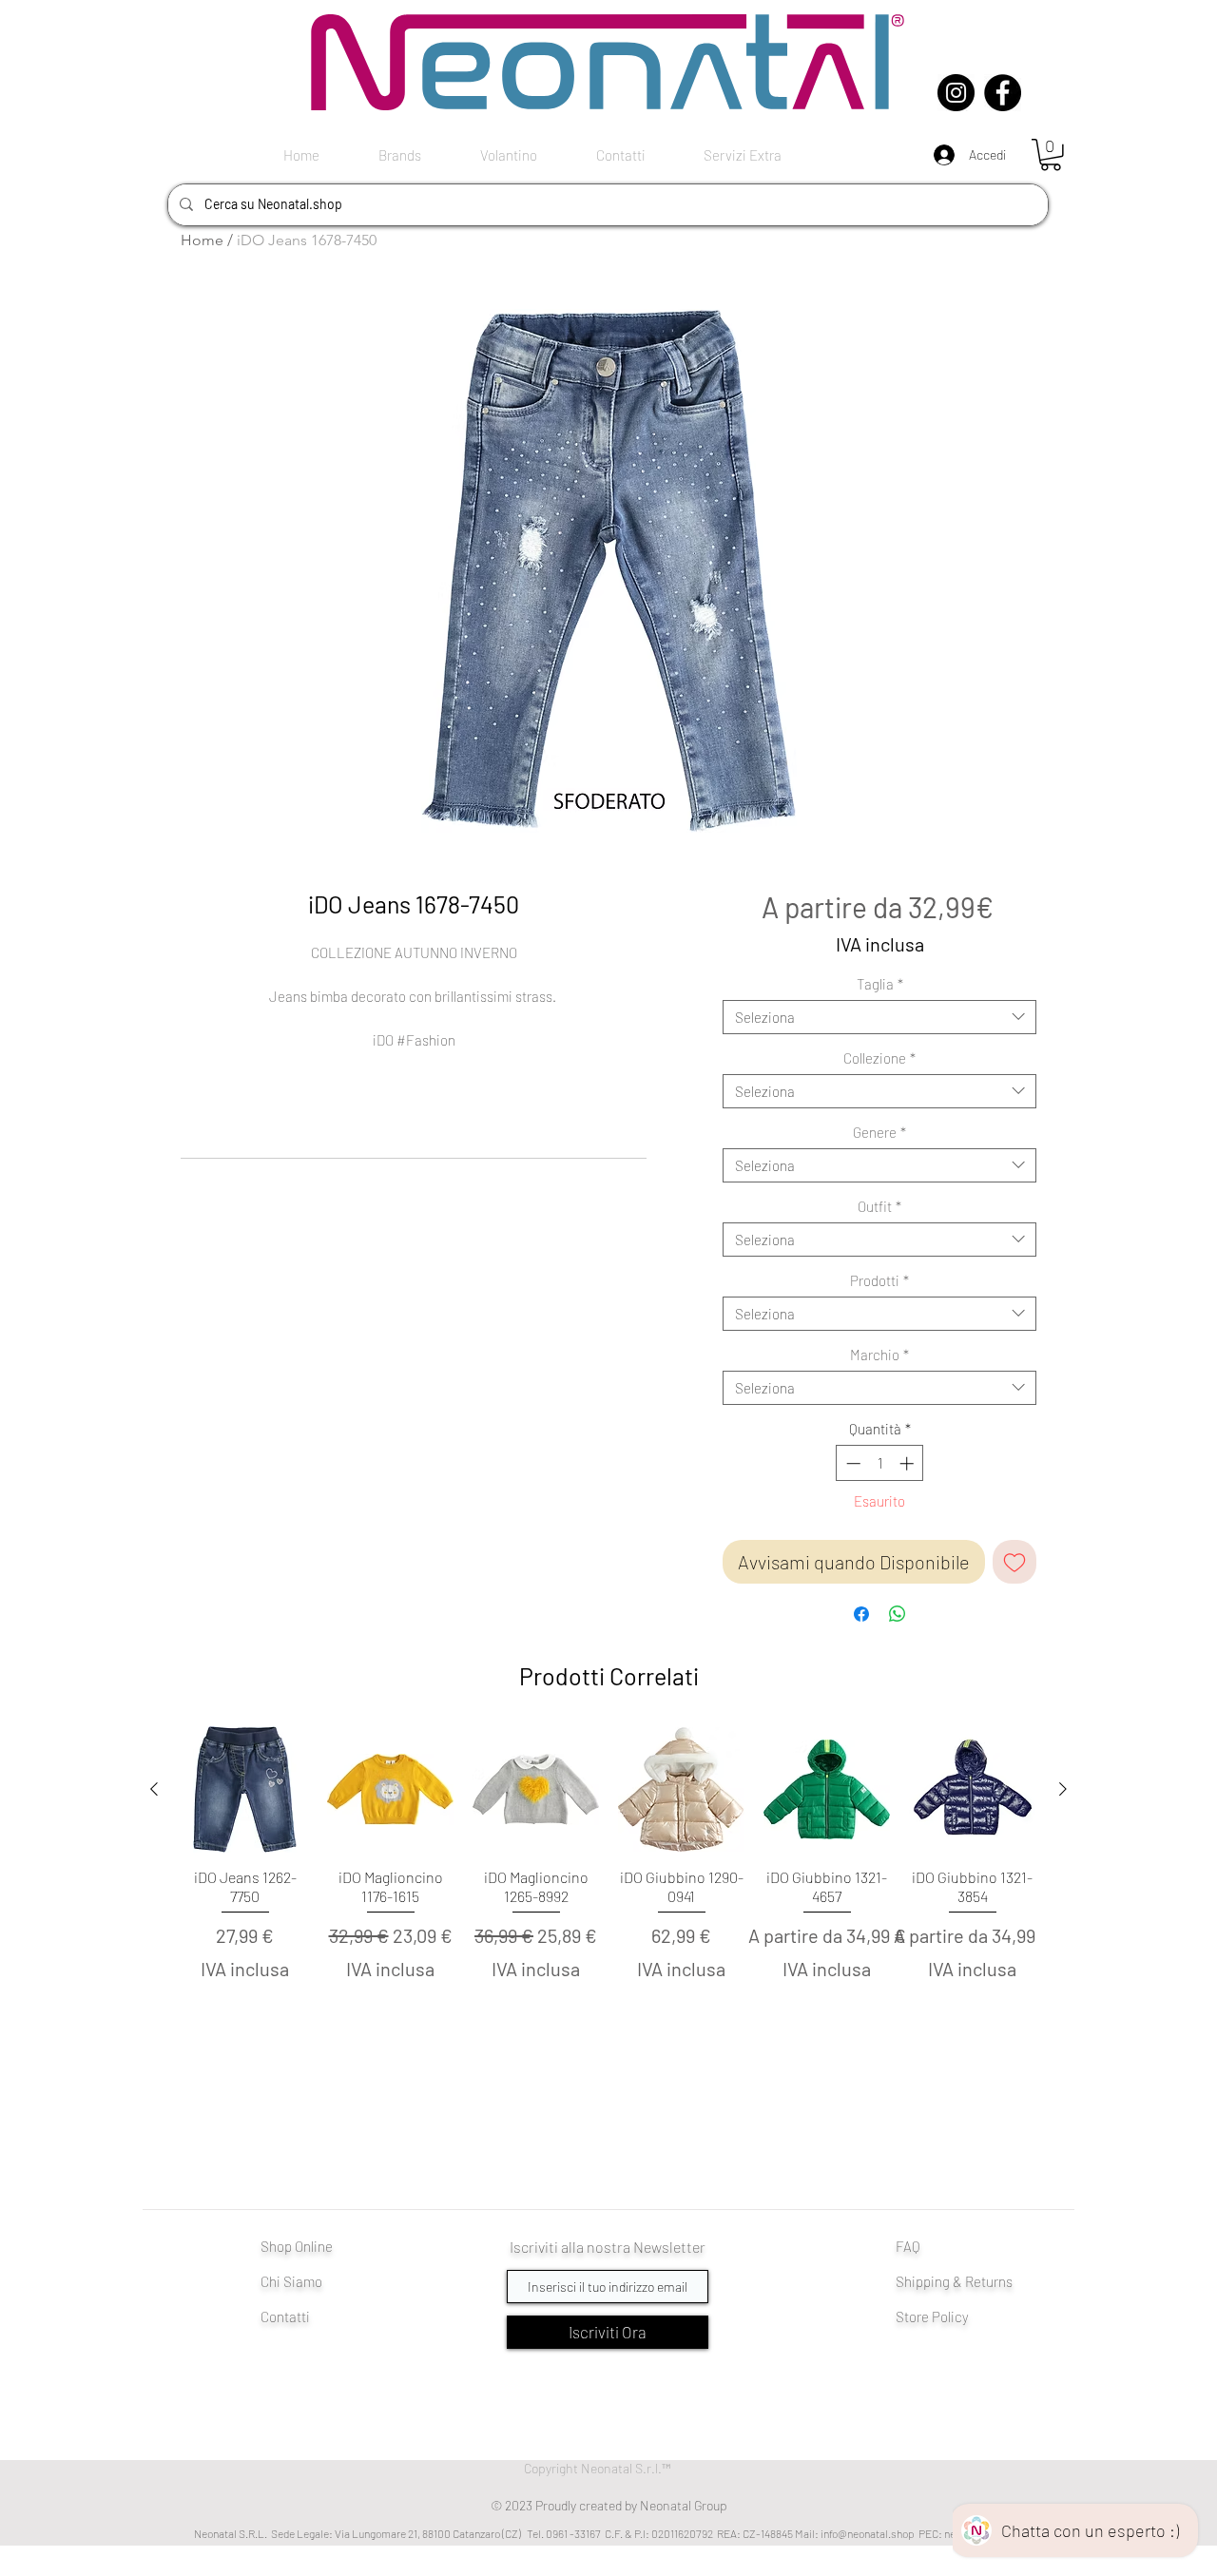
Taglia (880, 984)
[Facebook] (1003, 93)
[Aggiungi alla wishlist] (1014, 1562)
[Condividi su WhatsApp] (898, 1614)
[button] (1051, 155)
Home (202, 240)
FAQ (908, 2246)
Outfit (879, 1206)
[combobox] (879, 1017)
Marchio (879, 1355)
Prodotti (879, 1280)
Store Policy (932, 2316)
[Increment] (908, 1463)
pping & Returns (964, 2281)
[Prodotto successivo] (1063, 1789)
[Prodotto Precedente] (154, 1789)
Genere (879, 1132)
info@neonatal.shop (868, 2533)
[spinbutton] (880, 1463)
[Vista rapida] (245, 1789)
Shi (906, 2281)
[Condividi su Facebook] (861, 1614)
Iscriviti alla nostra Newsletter (608, 2247)
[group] (608, 1887)
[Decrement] (851, 1463)
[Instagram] (956, 93)
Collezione (879, 1058)
